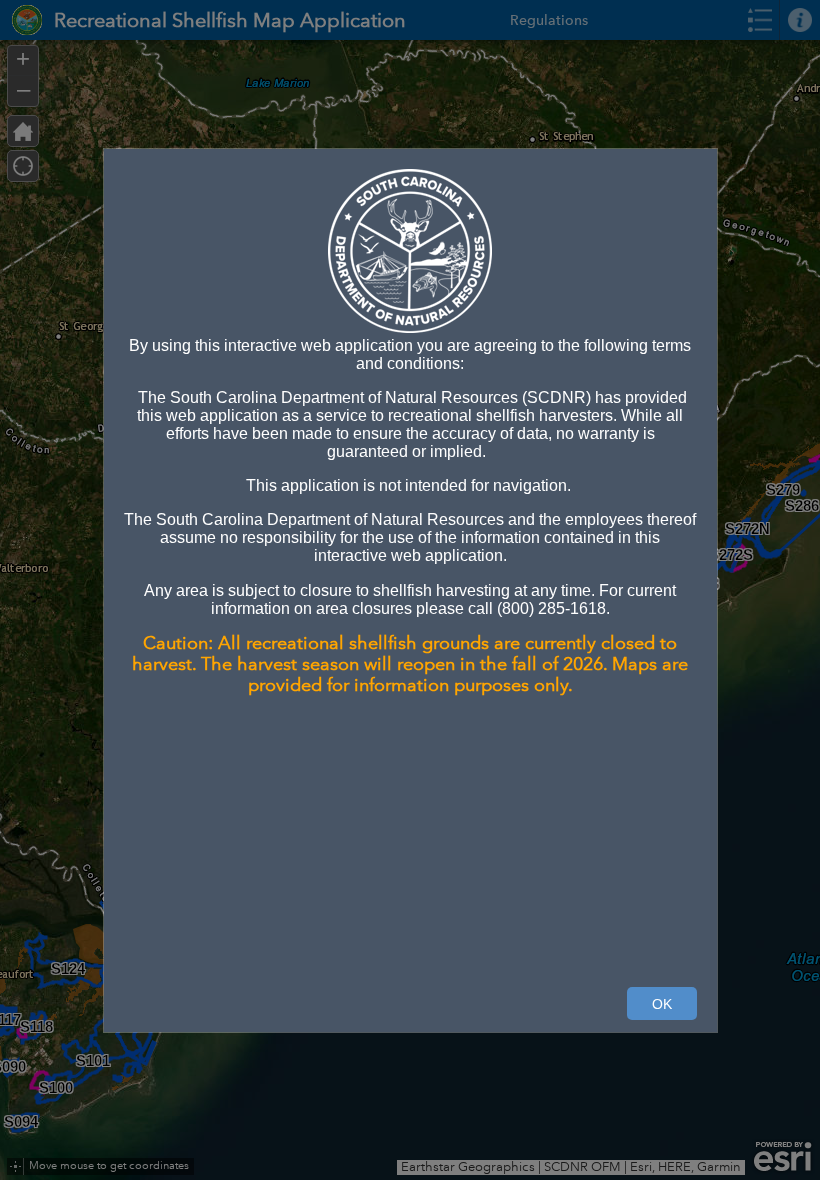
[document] (410, 475)
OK (662, 1004)
